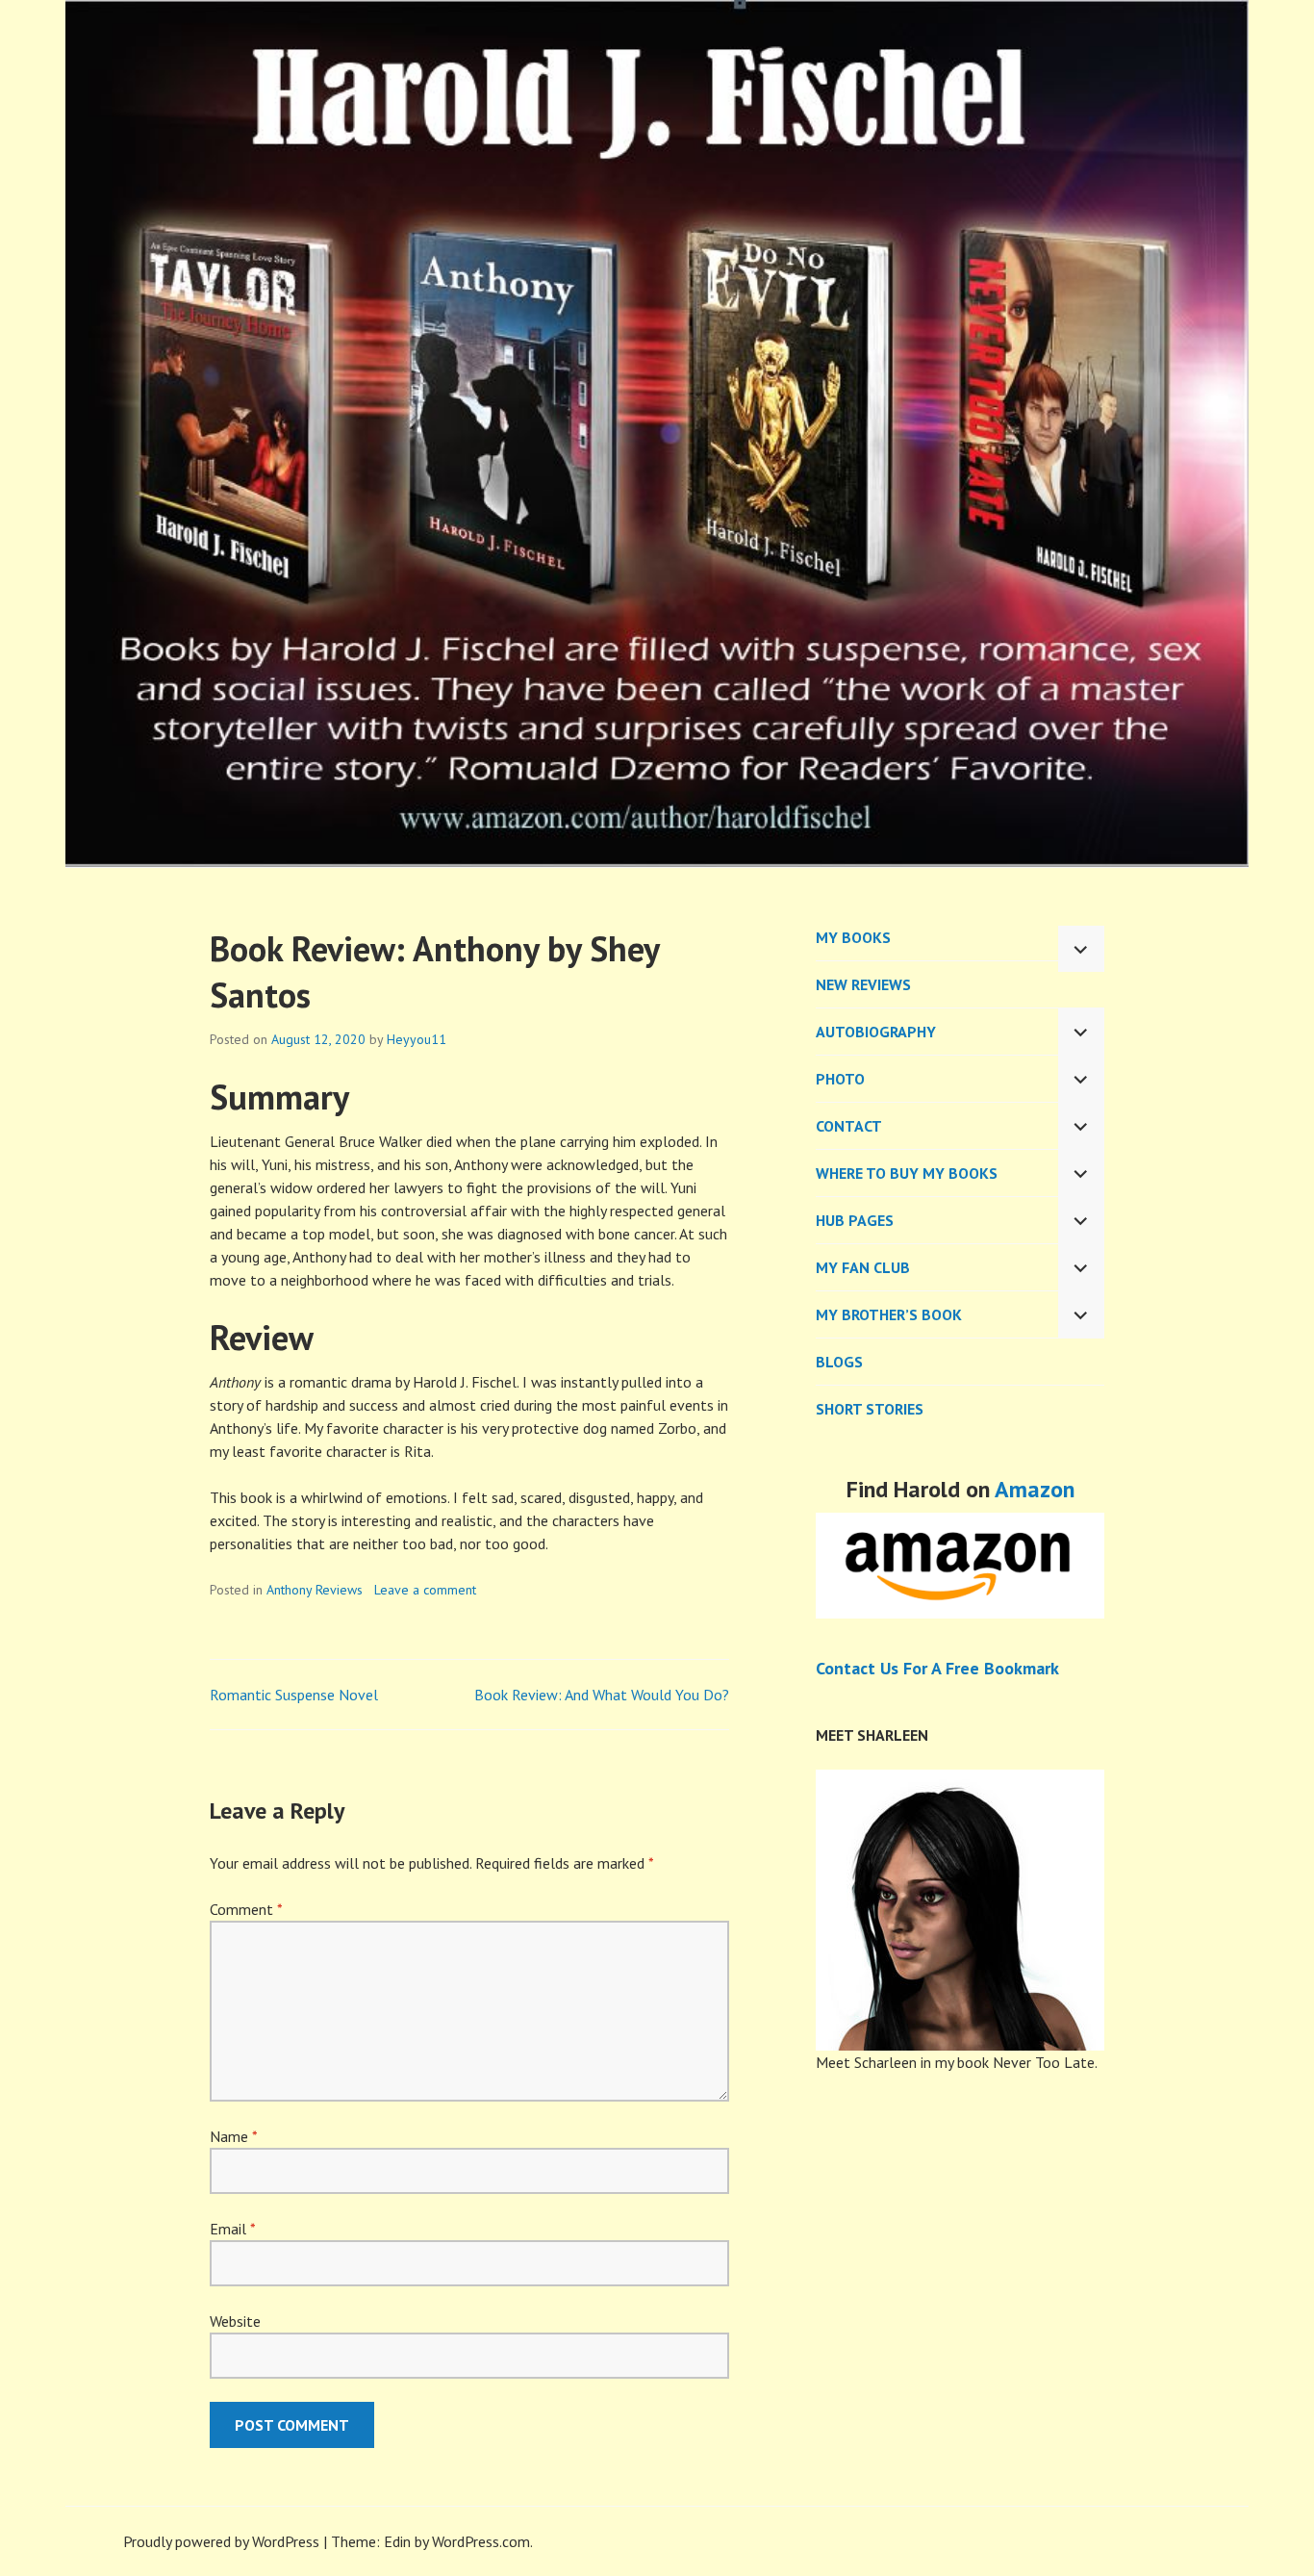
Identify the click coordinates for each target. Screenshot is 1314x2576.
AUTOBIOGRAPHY (876, 1032)
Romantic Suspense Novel (294, 1695)
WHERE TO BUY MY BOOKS (907, 1173)
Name (233, 2136)
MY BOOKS (853, 937)
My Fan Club (863, 1267)
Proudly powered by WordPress (221, 2541)
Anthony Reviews (315, 1590)
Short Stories (870, 1409)
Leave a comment (425, 1590)
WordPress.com (481, 2541)
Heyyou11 (417, 1039)
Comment (246, 1909)
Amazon (1035, 1489)
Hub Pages (855, 1220)
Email (232, 2229)
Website (235, 2321)
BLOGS (839, 1362)
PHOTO (840, 1079)
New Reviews (863, 984)
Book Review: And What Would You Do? (602, 1695)
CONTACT (849, 1126)
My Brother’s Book (889, 1314)
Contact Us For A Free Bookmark (937, 1668)
